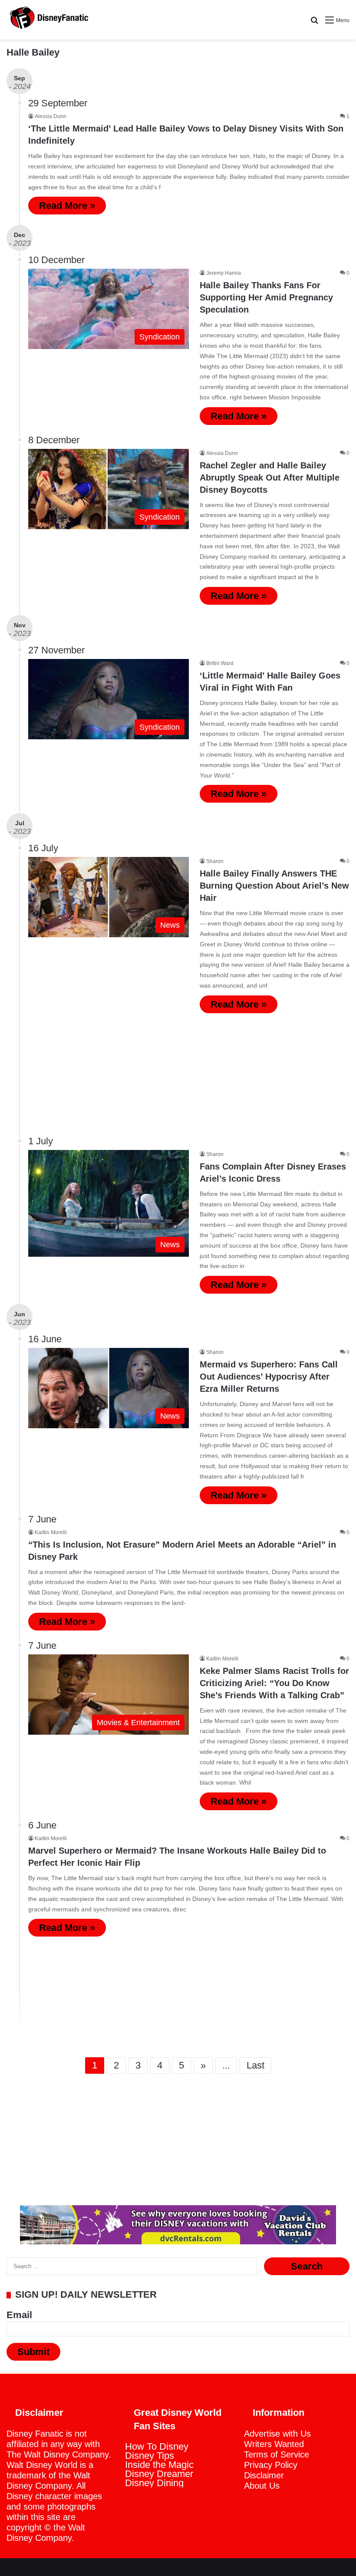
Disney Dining (154, 2483)
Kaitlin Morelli (51, 1532)
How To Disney (157, 2446)
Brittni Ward (220, 663)
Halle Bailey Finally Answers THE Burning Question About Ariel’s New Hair (274, 886)
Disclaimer (264, 2475)
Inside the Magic (159, 2465)
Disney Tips (150, 2456)
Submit (33, 2352)
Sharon (215, 861)
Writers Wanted (274, 2444)
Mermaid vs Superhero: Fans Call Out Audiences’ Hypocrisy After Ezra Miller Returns (269, 1377)
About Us (262, 2486)
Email (19, 2315)
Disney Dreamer (159, 2474)
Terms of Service (277, 2454)
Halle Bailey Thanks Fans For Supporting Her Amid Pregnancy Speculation (266, 297)
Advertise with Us (277, 2434)
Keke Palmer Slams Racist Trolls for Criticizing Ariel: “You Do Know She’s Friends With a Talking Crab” (274, 1683)
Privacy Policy (271, 2465)
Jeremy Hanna (224, 273)
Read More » (67, 206)
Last (255, 2065)
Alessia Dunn (51, 116)
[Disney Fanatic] (48, 20)
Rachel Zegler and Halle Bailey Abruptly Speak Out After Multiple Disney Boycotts (270, 478)
